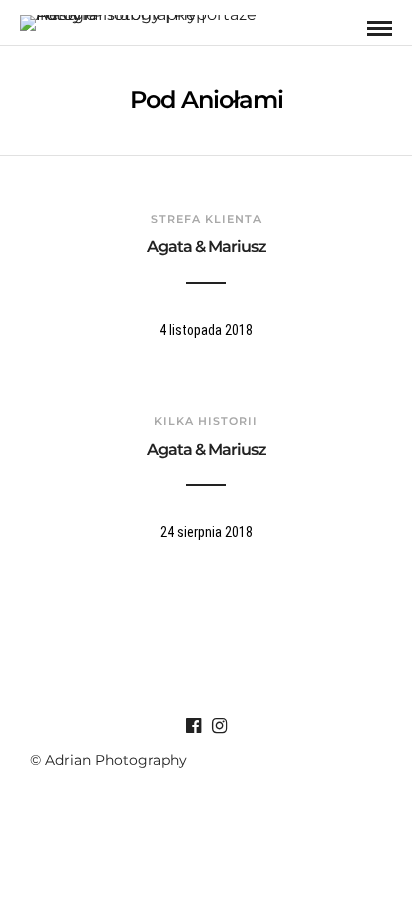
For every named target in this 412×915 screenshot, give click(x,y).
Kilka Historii (206, 421)
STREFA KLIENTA (206, 219)
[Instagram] (219, 726)
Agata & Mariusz (206, 246)
